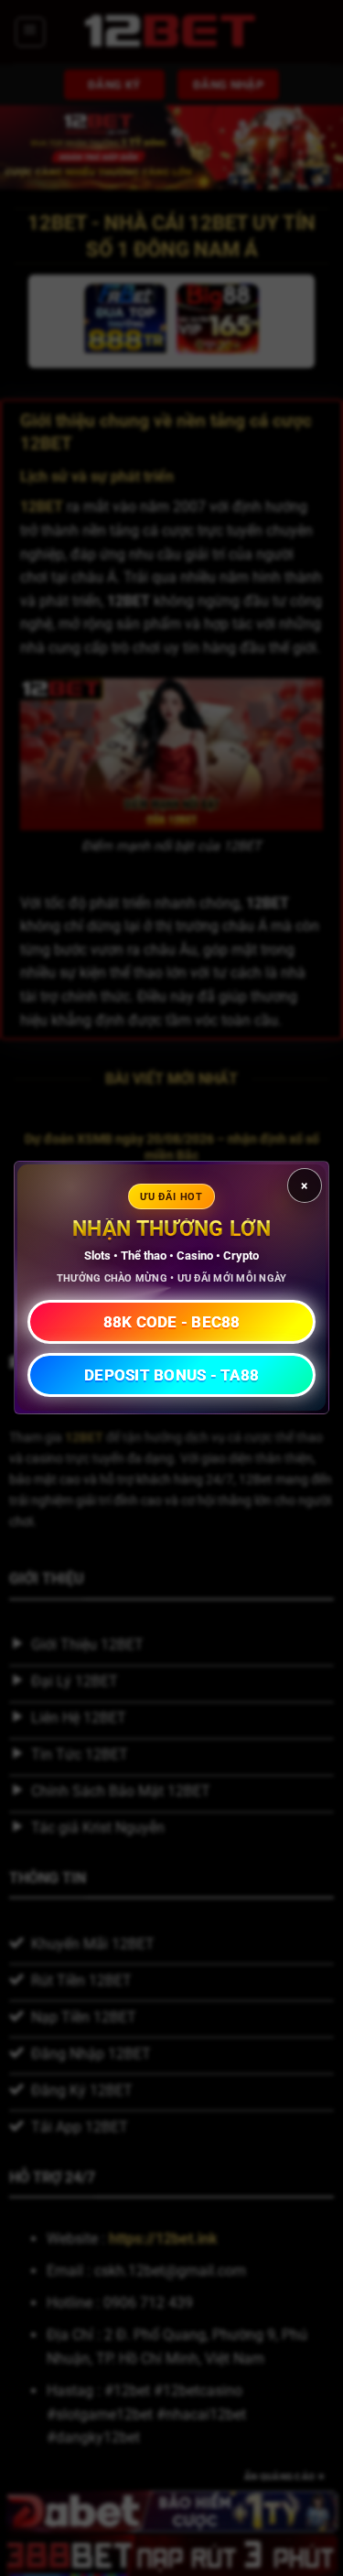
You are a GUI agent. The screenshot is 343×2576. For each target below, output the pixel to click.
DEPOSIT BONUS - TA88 (171, 1375)
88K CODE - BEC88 (172, 1322)
